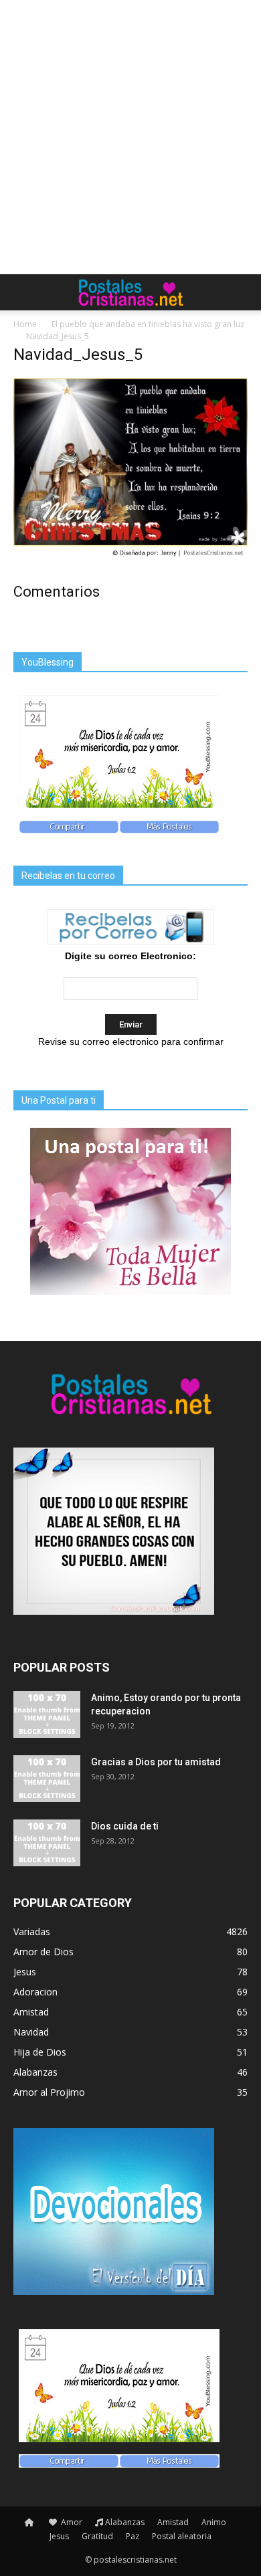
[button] (242, 292)
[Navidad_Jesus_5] (130, 557)
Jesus (59, 2536)
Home (25, 324)
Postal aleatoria (182, 2536)
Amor (71, 2522)
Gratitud (97, 2536)
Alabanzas (125, 2522)
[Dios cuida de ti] (47, 1843)
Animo (214, 2522)
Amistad (173, 2522)
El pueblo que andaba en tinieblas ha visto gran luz (148, 324)
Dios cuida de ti (125, 1826)
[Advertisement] (130, 137)
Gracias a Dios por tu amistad (156, 1762)
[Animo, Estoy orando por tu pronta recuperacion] (47, 1714)
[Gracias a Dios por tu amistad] (47, 1779)
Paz (133, 2536)
